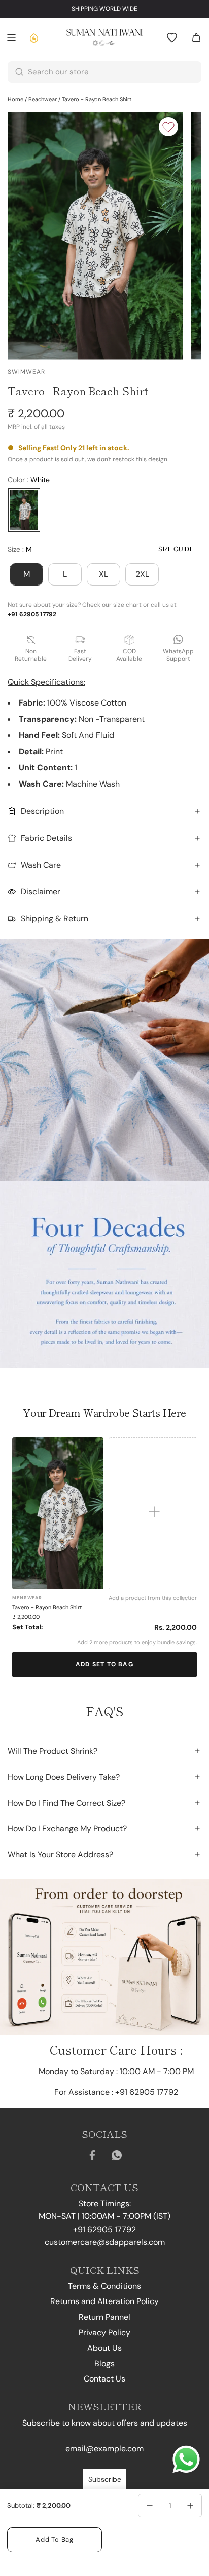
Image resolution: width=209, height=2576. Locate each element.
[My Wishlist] (172, 37)
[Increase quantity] (190, 2506)
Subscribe (105, 2479)
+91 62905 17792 (32, 614)
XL (103, 574)
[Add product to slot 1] (154, 1514)
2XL (142, 574)
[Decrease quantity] (150, 2506)
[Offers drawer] (33, 37)
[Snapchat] (117, 2155)
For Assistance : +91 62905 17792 (116, 2092)
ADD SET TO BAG (104, 1664)
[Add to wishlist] (168, 127)
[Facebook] (92, 2155)
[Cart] (196, 37)
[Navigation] (11, 37)
